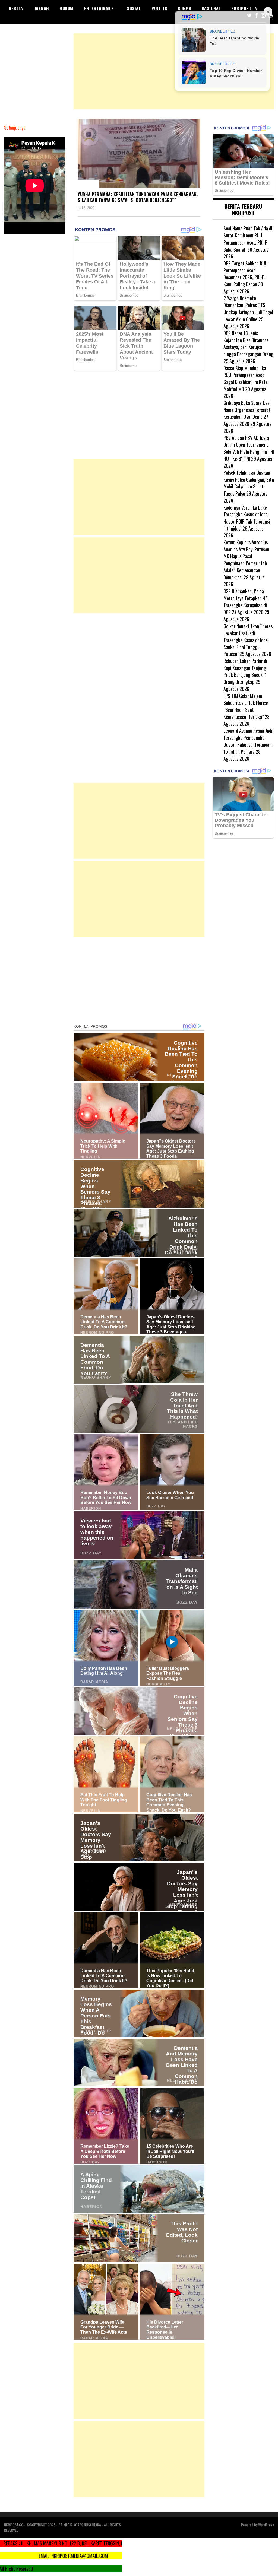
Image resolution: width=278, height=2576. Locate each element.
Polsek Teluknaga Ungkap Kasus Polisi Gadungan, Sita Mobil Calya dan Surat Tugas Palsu (249, 483)
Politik (159, 8)
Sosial (134, 8)
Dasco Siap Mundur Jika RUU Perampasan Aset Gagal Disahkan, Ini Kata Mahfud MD (246, 378)
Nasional (211, 8)
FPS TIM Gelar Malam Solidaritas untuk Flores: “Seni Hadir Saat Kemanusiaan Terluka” (246, 706)
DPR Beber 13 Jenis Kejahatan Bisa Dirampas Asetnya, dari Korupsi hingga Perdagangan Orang (248, 343)
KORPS (185, 8)
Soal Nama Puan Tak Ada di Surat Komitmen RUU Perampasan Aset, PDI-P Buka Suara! (248, 239)
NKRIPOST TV (245, 8)
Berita (16, 8)
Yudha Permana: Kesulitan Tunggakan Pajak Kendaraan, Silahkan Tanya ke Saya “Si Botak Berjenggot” (138, 197)
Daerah (41, 8)
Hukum (67, 8)
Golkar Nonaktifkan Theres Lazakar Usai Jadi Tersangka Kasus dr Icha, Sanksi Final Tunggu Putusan (248, 640)
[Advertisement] (174, 71)
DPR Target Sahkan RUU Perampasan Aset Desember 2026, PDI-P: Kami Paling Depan (246, 274)
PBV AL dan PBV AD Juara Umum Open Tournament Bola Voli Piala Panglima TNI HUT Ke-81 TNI (249, 448)
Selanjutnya (15, 128)
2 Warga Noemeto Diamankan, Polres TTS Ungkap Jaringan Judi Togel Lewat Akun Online (248, 308)
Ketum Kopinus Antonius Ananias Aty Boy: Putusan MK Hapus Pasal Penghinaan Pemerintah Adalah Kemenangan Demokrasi (246, 560)
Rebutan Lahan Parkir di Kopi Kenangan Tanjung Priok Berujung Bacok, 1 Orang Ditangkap (245, 671)
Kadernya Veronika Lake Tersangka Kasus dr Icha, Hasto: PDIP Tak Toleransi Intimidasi (247, 518)
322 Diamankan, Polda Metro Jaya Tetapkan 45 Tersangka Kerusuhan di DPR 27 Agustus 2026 (246, 602)
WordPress (266, 2525)
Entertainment (100, 8)
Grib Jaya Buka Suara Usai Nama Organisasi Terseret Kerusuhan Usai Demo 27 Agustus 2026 (247, 413)
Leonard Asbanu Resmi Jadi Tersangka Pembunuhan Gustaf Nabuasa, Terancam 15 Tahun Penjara (248, 741)
